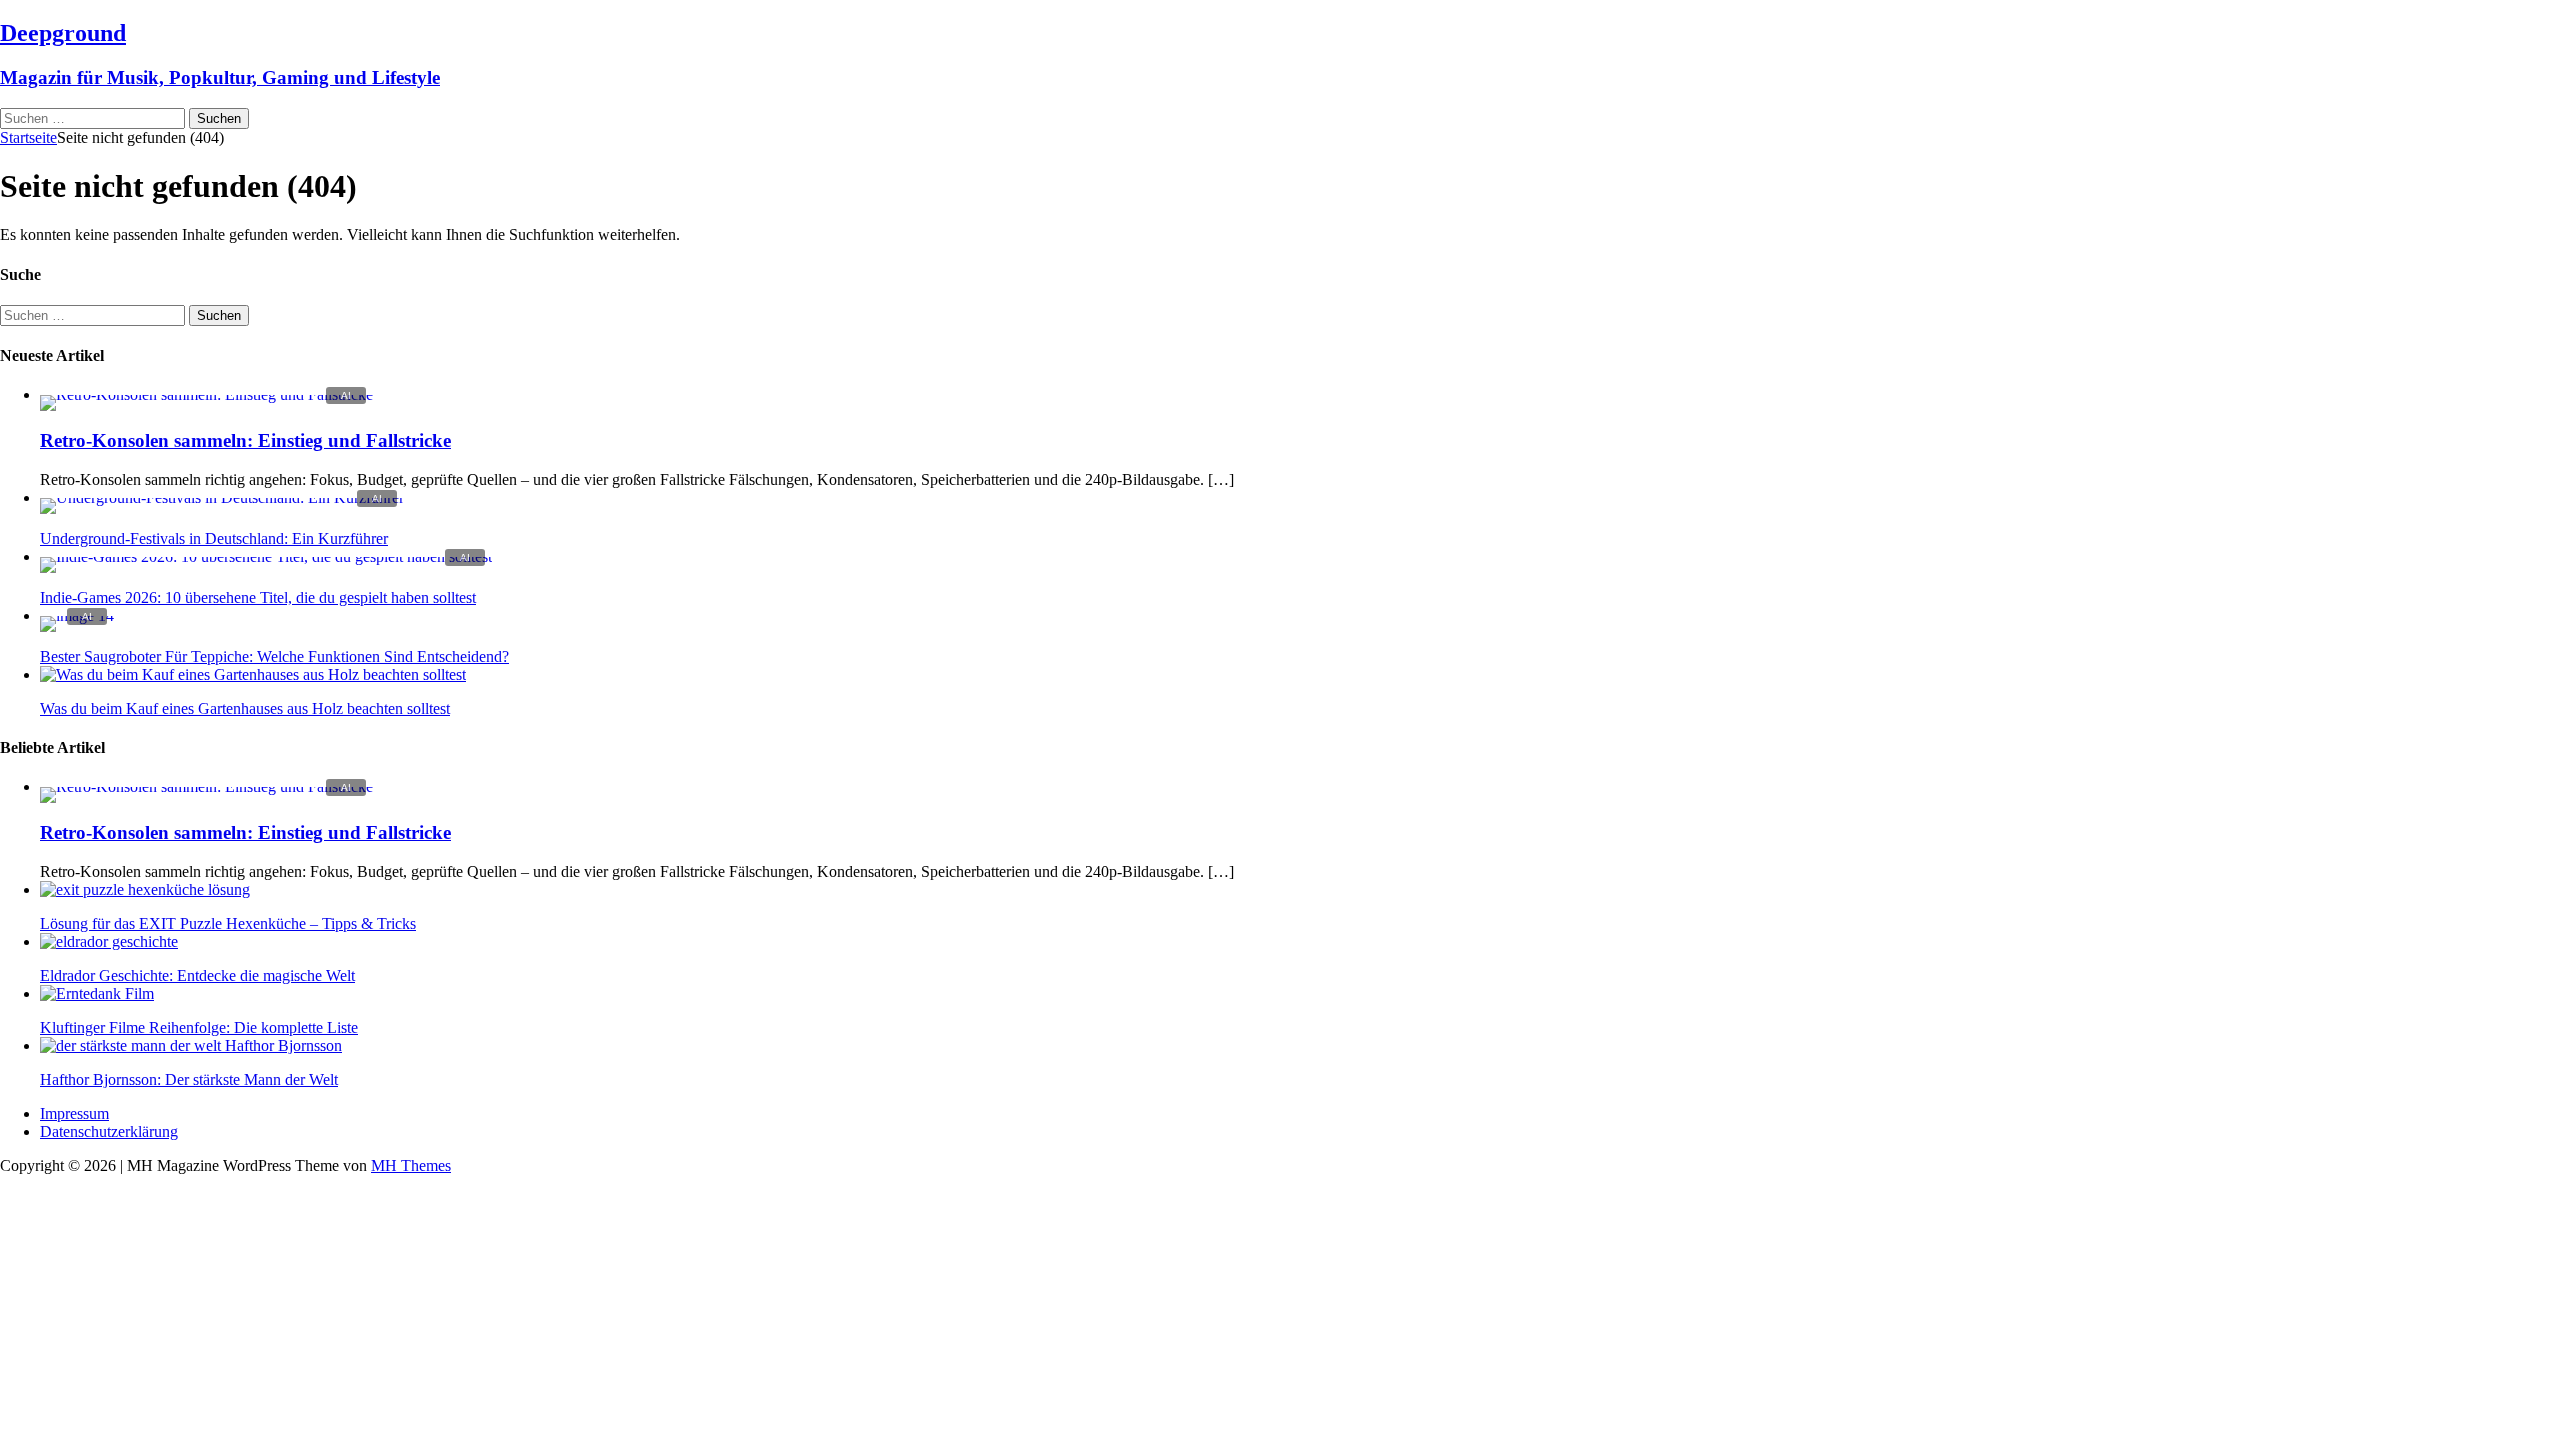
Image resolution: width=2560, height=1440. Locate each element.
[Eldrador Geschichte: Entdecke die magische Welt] (109, 941)
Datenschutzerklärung (109, 1131)
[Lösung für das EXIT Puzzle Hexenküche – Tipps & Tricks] (145, 889)
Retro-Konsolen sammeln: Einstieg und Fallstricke (245, 440)
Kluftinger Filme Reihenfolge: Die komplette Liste (199, 1027)
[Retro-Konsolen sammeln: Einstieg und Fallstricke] (206, 394)
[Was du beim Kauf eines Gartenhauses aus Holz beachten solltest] (253, 674)
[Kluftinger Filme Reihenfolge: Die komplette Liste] (97, 993)
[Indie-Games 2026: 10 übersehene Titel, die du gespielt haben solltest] (266, 556)
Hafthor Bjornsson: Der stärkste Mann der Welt (189, 1079)
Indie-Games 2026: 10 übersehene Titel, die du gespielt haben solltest (258, 597)
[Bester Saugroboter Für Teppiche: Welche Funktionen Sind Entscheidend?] (77, 615)
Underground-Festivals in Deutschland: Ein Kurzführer (214, 538)
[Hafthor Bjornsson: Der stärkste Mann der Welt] (191, 1045)
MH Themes (411, 1165)
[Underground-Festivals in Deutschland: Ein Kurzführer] (222, 497)
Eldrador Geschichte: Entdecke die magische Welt (197, 975)
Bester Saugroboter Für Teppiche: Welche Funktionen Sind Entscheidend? (274, 656)
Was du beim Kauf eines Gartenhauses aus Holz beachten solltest (245, 708)
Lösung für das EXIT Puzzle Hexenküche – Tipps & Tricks (228, 923)
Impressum (74, 1113)
